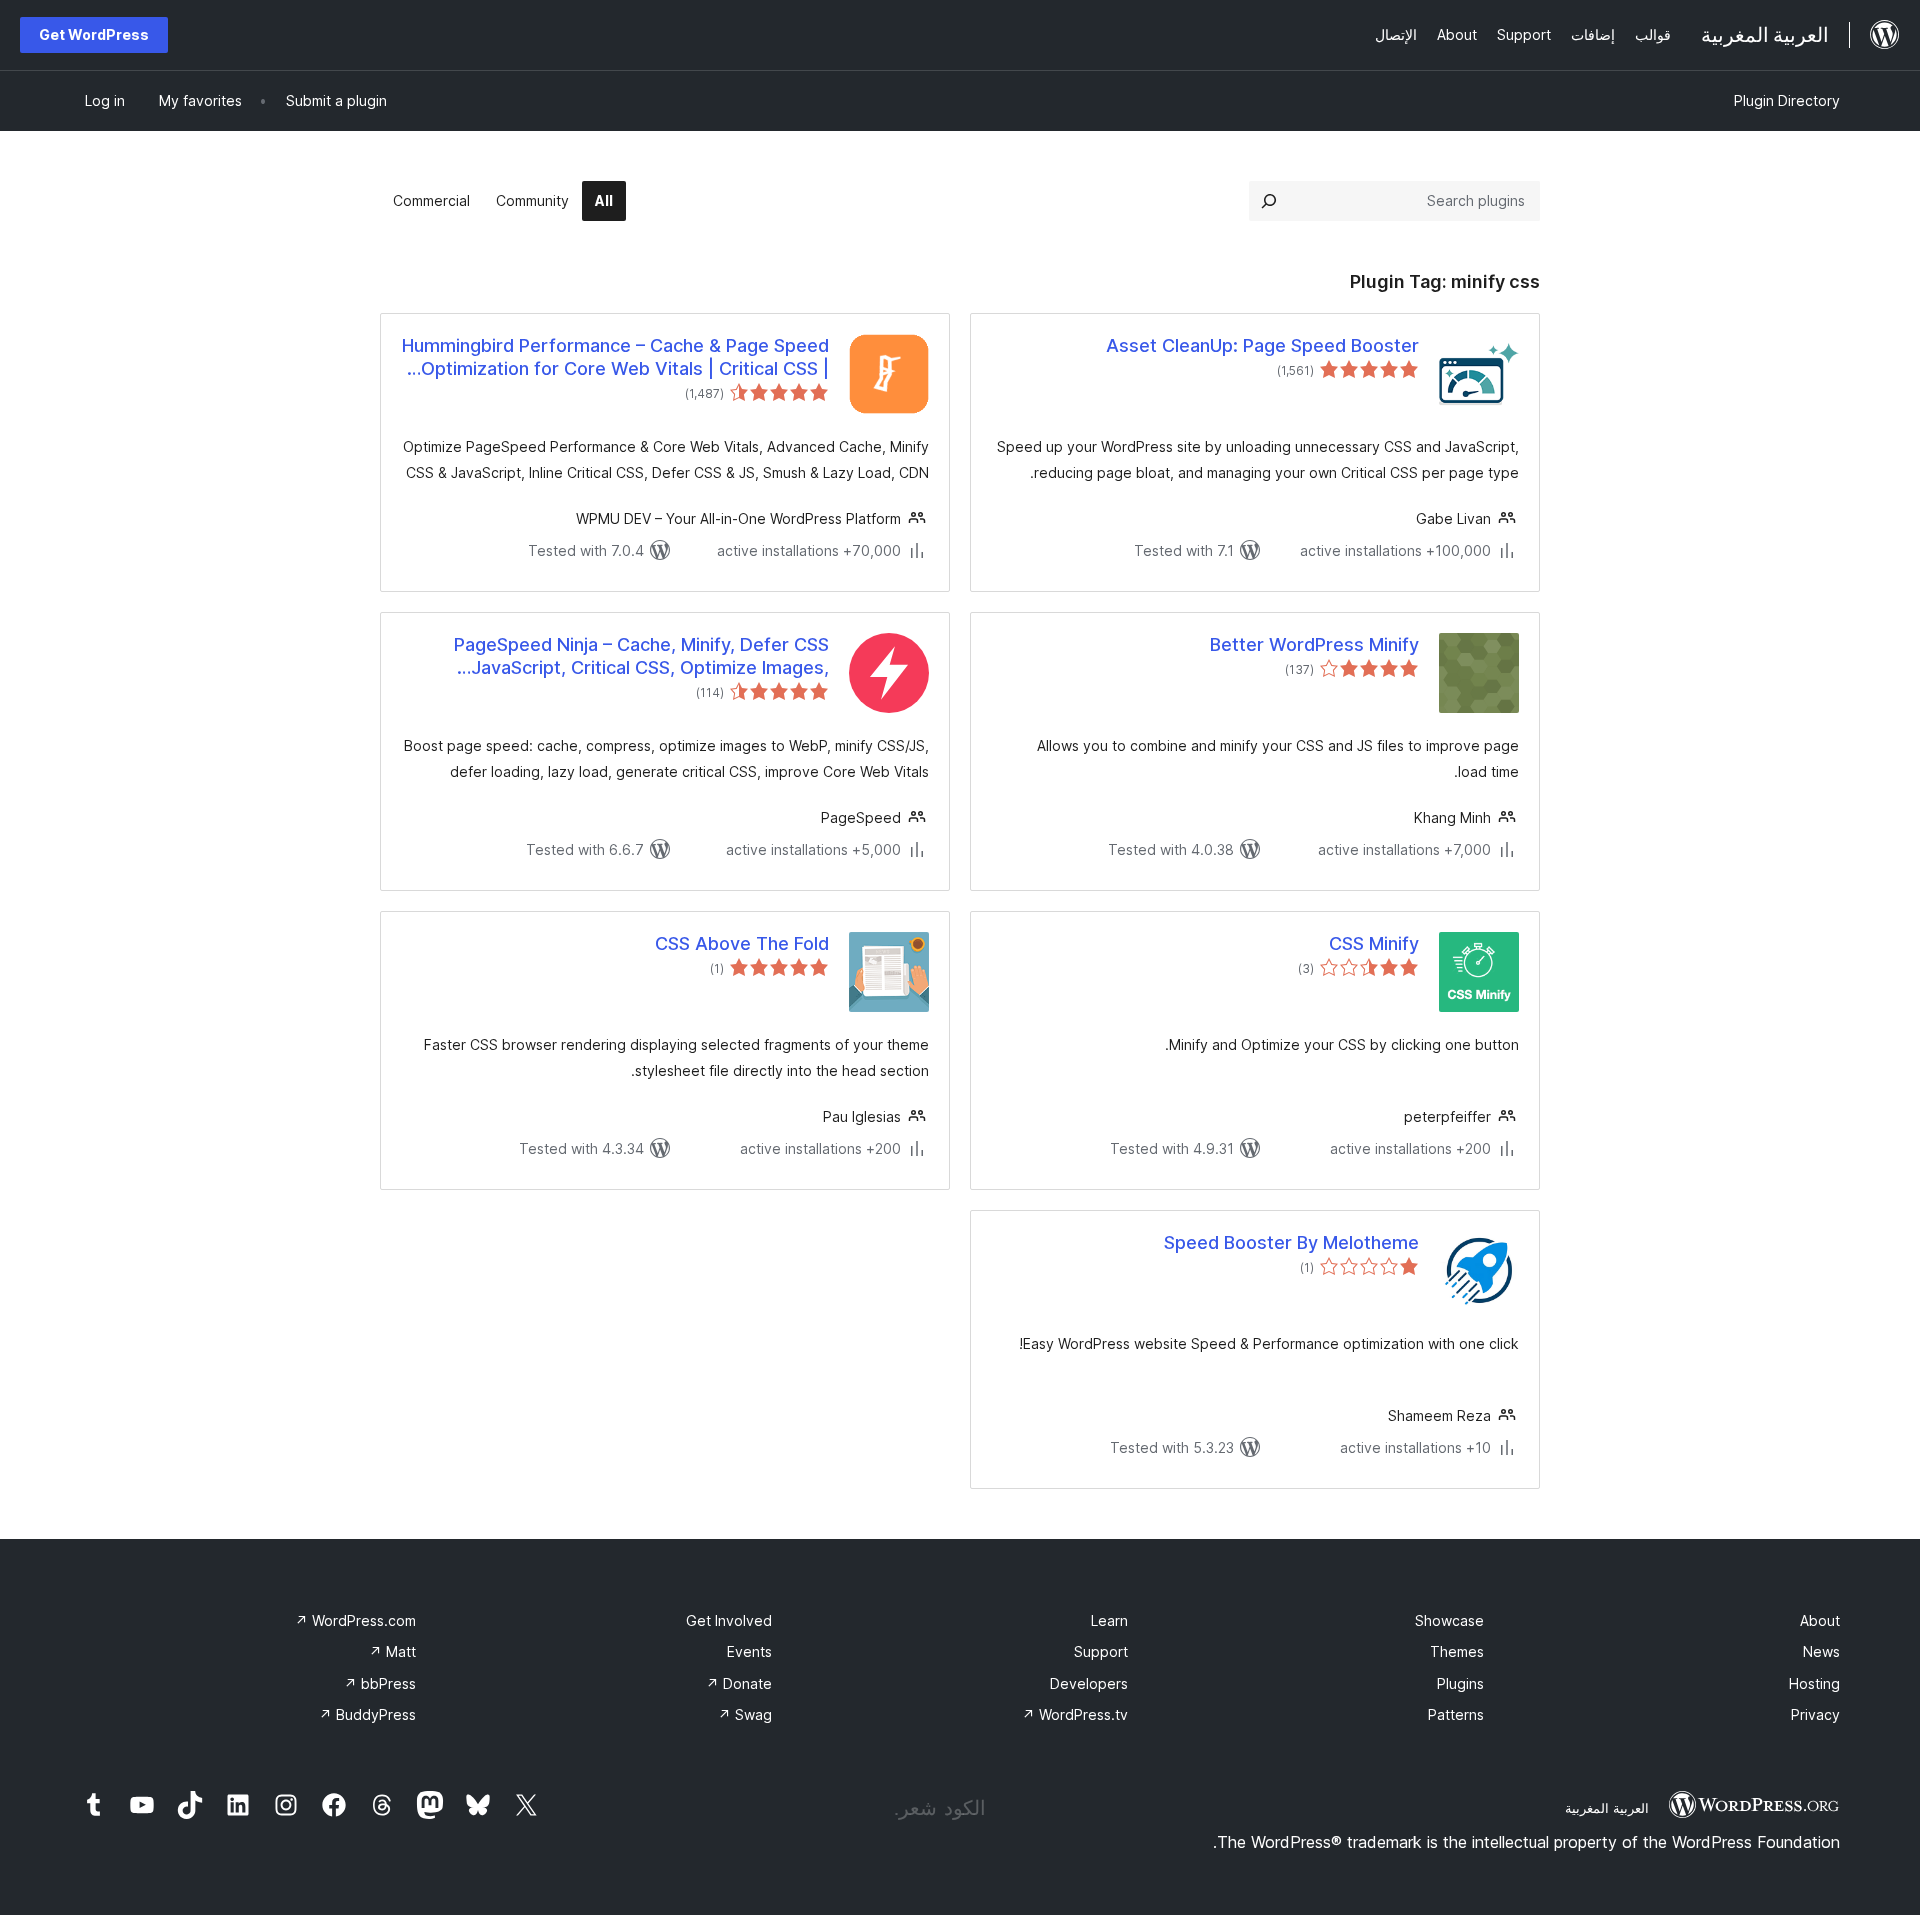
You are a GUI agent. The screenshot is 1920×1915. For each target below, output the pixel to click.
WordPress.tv (1075, 1714)
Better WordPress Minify (1314, 644)
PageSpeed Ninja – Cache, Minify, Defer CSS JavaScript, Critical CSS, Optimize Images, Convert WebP (641, 657)
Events (749, 1651)
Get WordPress (94, 34)
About (1820, 1620)
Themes (1457, 1651)
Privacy (1815, 1714)
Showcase (1449, 1620)
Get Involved (729, 1620)
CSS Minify (1374, 943)
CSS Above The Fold (742, 943)
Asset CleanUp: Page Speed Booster (1262, 345)
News (1821, 1651)
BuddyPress (367, 1714)
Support (1101, 1651)
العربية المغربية (1607, 1808)
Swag (745, 1714)
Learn (1109, 1620)
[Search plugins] (1269, 201)
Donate (739, 1683)
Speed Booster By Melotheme (1291, 1242)
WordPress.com (355, 1620)
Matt (392, 1651)
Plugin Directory (1787, 100)
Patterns (1456, 1714)
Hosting (1814, 1683)
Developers (1089, 1683)
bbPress (380, 1683)
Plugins (1460, 1683)
